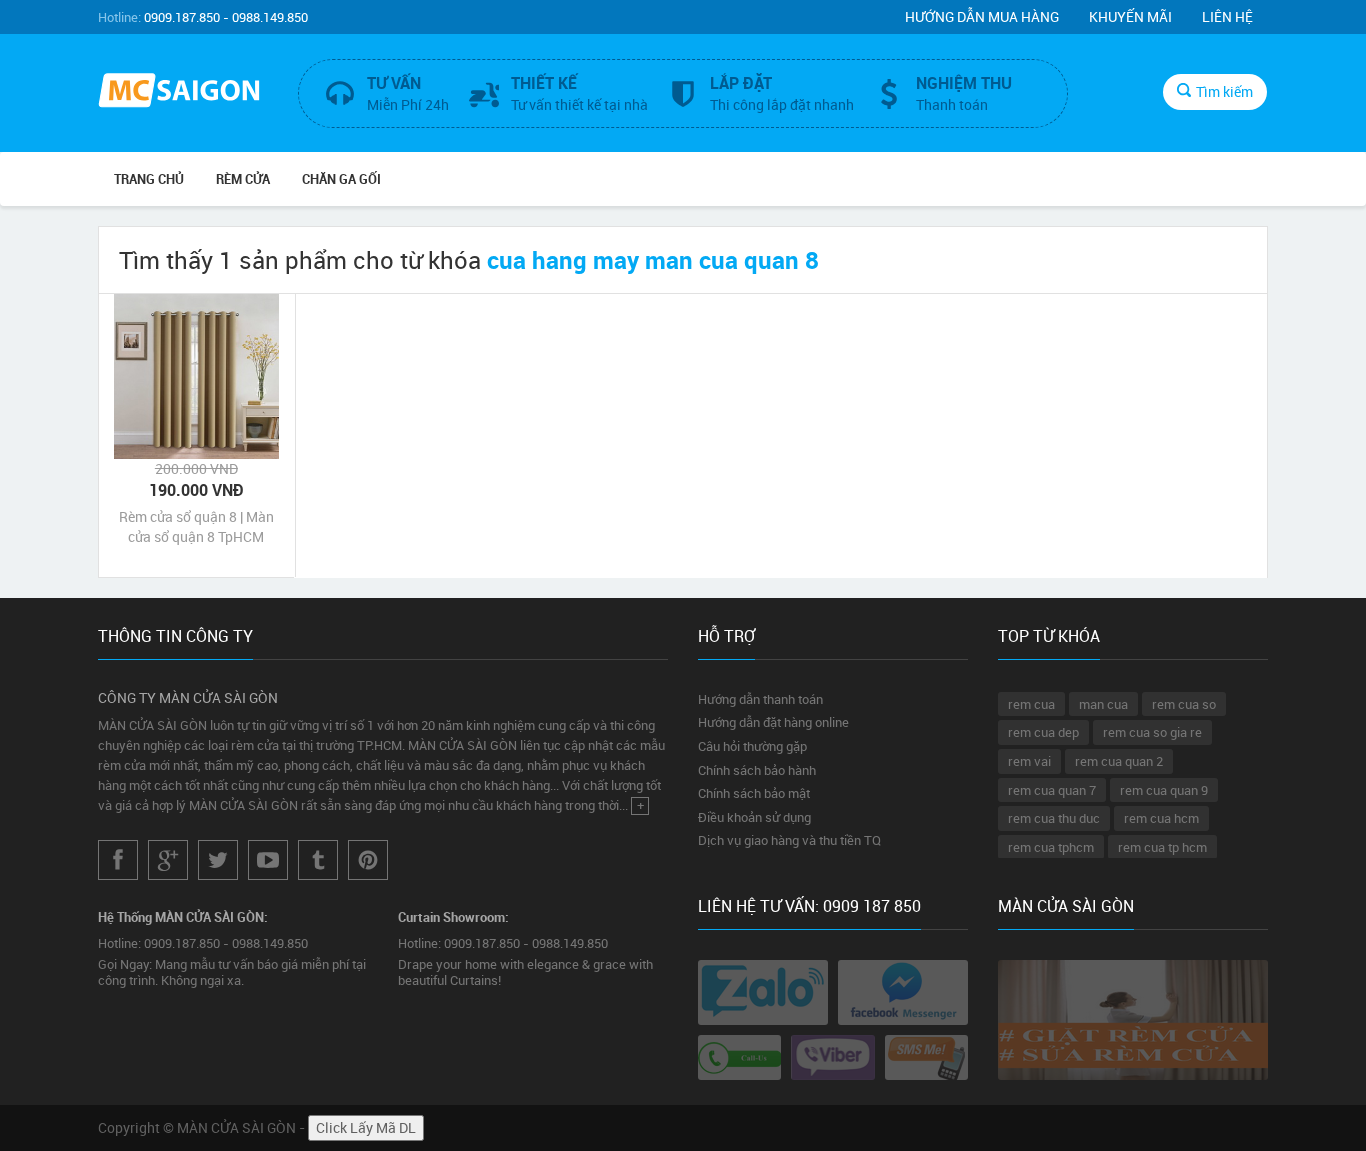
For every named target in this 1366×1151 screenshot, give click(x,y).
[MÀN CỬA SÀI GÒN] (183, 92)
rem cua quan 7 (1052, 790)
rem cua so (1184, 704)
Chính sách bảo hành (757, 770)
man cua (1103, 704)
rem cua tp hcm (1162, 847)
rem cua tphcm (1051, 847)
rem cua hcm (1161, 818)
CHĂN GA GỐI (341, 179)
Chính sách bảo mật (754, 793)
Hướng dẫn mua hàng (982, 16)
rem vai (1029, 761)
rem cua (1031, 704)
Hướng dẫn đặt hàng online (773, 722)
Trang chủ (149, 179)
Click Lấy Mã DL (366, 1127)
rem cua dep (1043, 732)
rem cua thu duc (1054, 818)
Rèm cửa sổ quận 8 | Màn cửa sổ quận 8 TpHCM (196, 526)
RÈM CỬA (243, 179)
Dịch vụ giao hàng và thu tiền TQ (789, 840)
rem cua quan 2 (1119, 761)
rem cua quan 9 (1164, 790)
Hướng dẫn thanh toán (760, 699)
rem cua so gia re (1152, 732)
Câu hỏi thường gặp (752, 746)
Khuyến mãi (1130, 16)
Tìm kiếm (1224, 91)
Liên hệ (1227, 16)
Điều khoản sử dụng (754, 817)
